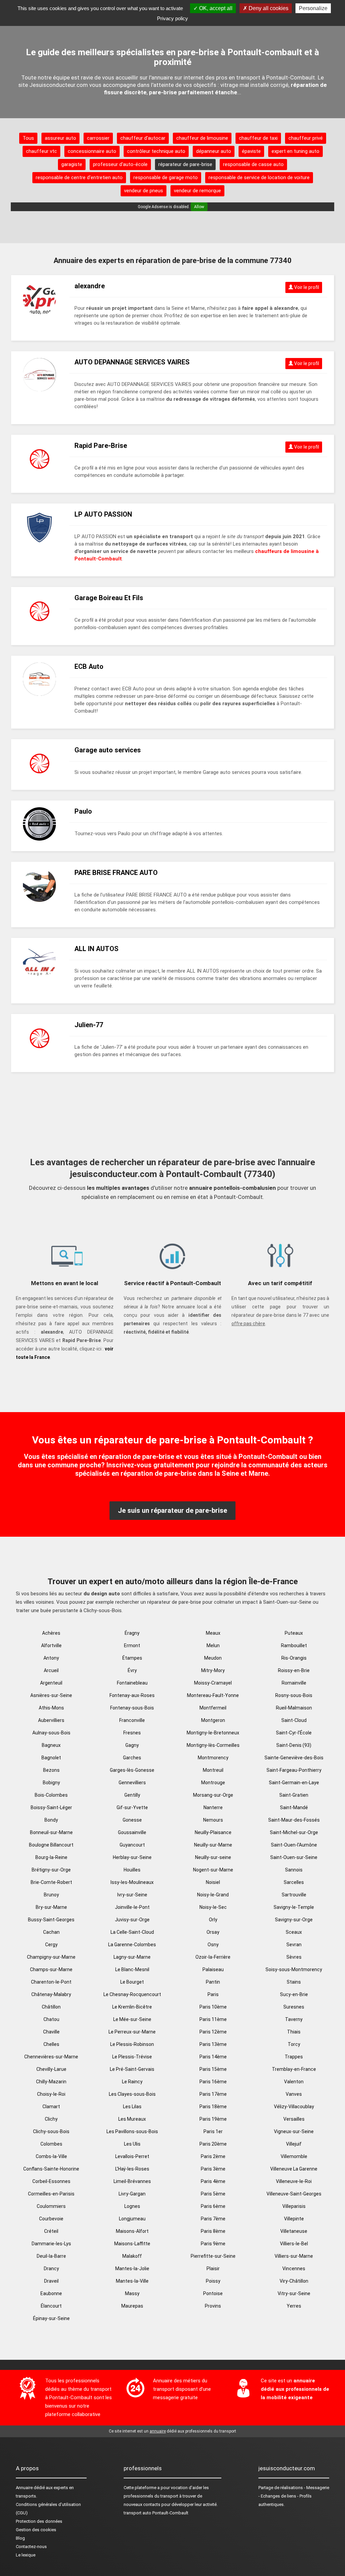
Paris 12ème (213, 2032)
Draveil (51, 2281)
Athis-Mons (51, 1708)
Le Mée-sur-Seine (132, 2019)
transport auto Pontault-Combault (156, 2513)
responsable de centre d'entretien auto (79, 177)
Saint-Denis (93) (294, 1745)
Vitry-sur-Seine (294, 2293)
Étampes (132, 1658)
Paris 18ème (213, 2107)
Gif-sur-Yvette (132, 1807)
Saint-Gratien (294, 1795)
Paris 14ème (213, 2057)
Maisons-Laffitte (132, 2244)
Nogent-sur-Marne (213, 1870)
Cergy (51, 1945)
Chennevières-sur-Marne (51, 2057)
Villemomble (294, 2156)
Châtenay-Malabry (51, 1994)
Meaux (213, 1633)
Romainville (294, 1683)
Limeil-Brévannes (132, 2181)
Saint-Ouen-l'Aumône (294, 1845)
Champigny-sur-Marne (51, 1957)
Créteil (51, 2231)
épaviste (251, 151)
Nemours (213, 1820)
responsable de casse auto (253, 164)
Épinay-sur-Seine (51, 2318)
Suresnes (294, 2007)
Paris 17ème (213, 2094)
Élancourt (51, 2306)
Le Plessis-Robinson (132, 2044)
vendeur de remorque (197, 191)
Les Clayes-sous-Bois (132, 2094)
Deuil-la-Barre (51, 2256)
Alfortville (51, 1645)
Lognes (132, 2206)
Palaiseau (213, 1969)
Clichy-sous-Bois (51, 2131)
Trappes (294, 2057)
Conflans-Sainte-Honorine (51, 2169)
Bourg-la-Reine (51, 1857)
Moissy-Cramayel (213, 1683)
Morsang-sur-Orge (213, 1795)
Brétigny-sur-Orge (51, 1870)
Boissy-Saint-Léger (51, 1807)
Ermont (132, 1645)
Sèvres (294, 1957)
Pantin (213, 1982)
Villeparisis (294, 2206)
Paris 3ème (213, 2169)
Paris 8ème (213, 2231)
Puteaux (294, 1633)
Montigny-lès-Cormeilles (213, 1745)
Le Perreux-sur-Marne (132, 2032)
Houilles (132, 1870)
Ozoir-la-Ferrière (213, 1957)
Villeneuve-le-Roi (294, 2181)
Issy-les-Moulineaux (132, 1882)
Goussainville (132, 1832)
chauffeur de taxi (258, 138)
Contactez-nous (31, 2547)
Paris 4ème (213, 2181)
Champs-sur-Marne (51, 1969)
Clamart (51, 2107)
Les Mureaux (132, 2119)
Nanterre (213, 1807)
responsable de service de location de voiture (259, 177)
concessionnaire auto (92, 151)
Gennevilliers (132, 1783)
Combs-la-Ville (51, 2156)
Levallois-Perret (132, 2156)
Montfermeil (213, 1708)
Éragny (132, 1633)
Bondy (51, 1820)
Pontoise (213, 2293)
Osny (213, 1945)
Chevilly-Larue (51, 2069)
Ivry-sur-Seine (132, 1895)
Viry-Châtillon (294, 2281)
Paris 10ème (213, 2007)
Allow (199, 207)
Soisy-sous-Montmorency (294, 1969)
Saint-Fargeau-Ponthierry (294, 1770)
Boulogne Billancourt (51, 1845)
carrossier (98, 138)
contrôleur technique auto (156, 151)
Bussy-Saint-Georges (51, 1920)
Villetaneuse (294, 2231)
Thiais (294, 2032)
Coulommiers (51, 2206)
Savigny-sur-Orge (294, 1920)
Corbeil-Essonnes (51, 2181)
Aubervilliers (51, 1720)
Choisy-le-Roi (51, 2094)
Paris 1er (213, 2131)
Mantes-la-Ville (132, 2281)
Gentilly (132, 1795)
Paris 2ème (213, 2156)
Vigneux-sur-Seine (294, 2131)
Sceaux (294, 1932)
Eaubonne (51, 2293)
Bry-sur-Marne (51, 1907)
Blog (20, 2538)
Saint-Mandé (294, 1807)
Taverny (294, 2019)
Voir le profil (306, 287)
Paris (213, 1994)
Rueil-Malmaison (294, 1708)
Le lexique (26, 2555)
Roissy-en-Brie (294, 1670)
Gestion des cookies (36, 2530)
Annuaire (24, 2488)
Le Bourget (132, 1982)
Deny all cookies (268, 8)
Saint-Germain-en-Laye (294, 1783)
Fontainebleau (132, 1683)
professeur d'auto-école (120, 164)
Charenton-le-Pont (51, 1982)
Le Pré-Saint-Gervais (132, 2069)
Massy (132, 2293)
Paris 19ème (213, 2119)
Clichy (51, 2119)
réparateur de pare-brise (185, 164)
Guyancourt (132, 1845)
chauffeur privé (306, 138)
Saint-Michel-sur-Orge (294, 1832)
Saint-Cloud (294, 1720)
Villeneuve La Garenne (294, 2169)
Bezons (51, 1770)
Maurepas (132, 2306)
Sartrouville (294, 1895)
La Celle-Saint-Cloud (132, 1932)
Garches (132, 1758)
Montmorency (213, 1758)
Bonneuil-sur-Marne (51, 1832)
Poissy (213, 2281)
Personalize (313, 8)
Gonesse (132, 1820)
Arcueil (51, 1670)
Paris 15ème (213, 2069)
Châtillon (51, 2007)
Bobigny (51, 1783)
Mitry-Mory (213, 1670)
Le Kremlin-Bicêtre (132, 2007)
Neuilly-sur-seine (213, 1857)
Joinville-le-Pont (132, 1907)
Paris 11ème (213, 2019)
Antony (51, 1658)
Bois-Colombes (51, 1795)
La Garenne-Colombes (132, 1945)
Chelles (51, 2044)
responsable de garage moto (166, 177)
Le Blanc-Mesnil (132, 1969)
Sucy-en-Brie (294, 1994)
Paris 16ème (213, 2082)
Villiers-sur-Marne (294, 2256)
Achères (51, 1633)
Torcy (294, 2044)
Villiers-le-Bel (294, 2244)
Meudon (213, 1658)
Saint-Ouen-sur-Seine (294, 1857)
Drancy (51, 2269)
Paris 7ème (213, 2219)
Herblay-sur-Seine (132, 1857)
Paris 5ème (213, 2194)
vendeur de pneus (144, 191)
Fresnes (132, 1733)
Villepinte (294, 2219)
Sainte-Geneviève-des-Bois (294, 1758)
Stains (294, 1982)
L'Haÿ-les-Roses (132, 2169)
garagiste (72, 164)
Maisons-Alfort (132, 2231)
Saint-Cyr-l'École (294, 1733)
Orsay (213, 1932)
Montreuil (213, 1770)
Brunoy (51, 1895)
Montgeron (213, 1720)
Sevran (294, 1945)
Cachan (51, 1932)
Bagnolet (51, 1758)
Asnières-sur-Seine (51, 1695)
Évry (132, 1670)
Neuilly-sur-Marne (213, 1845)
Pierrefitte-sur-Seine (213, 2256)
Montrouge (213, 1783)
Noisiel (213, 1882)
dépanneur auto (214, 151)
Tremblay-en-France (294, 2069)
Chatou (51, 2019)
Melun (213, 1645)
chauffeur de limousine (202, 138)
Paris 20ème (213, 2144)
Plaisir (213, 2269)
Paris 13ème (213, 2044)
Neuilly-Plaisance (213, 1832)
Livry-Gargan (132, 2194)
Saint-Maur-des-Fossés (294, 1820)
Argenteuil (51, 1683)
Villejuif (294, 2144)
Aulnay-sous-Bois (51, 1733)
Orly (213, 1920)
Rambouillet (294, 1645)
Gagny (132, 1745)
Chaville (51, 2032)
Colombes (51, 2144)
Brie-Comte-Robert (51, 1882)
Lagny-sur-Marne (132, 1957)
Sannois (294, 1870)
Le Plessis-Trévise (132, 2057)
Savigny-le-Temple (294, 1907)
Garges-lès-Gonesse (132, 1770)
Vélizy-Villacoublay (294, 2107)
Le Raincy (132, 2082)
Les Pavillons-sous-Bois (132, 2131)
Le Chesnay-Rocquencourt (132, 1994)
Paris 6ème (213, 2206)
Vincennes (294, 2269)
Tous (28, 138)
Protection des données (39, 2521)
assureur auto (60, 138)
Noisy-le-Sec (213, 1907)
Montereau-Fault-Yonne (213, 1695)
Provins (213, 2306)
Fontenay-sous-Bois (132, 1708)
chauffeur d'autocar (143, 138)
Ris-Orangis (294, 1658)
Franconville (132, 1720)
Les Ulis (132, 2144)
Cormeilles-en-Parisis (51, 2194)
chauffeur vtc (41, 151)
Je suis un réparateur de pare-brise (172, 1510)
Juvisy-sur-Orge (132, 1920)
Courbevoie (51, 2219)
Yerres (294, 2306)
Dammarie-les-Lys (51, 2244)
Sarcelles (294, 1882)
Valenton (294, 2082)
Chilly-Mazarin (51, 2082)
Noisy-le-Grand (213, 1895)
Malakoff (132, 2256)
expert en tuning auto (295, 151)
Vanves (294, 2094)
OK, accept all (215, 8)
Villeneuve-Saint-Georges (294, 2194)
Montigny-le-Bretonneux (213, 1733)
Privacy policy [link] (172, 18)
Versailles (294, 2119)
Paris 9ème (213, 2244)
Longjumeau (132, 2219)
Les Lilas (132, 2107)
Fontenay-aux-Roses (132, 1695)
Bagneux (51, 1745)
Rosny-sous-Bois (294, 1695)
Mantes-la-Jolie (132, 2269)
